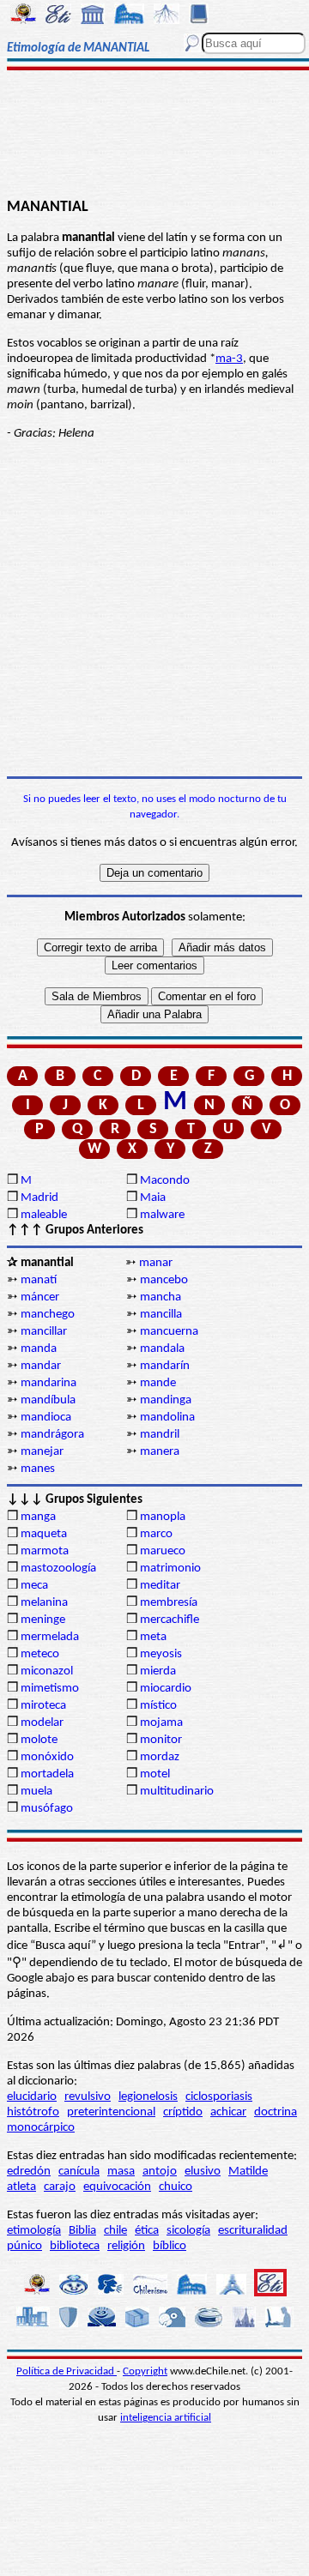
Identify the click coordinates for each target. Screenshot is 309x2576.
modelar (42, 1723)
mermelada (50, 1637)
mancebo (164, 1280)
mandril (160, 1435)
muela (36, 1792)
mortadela (47, 1774)
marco (156, 1534)
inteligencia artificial (166, 2418)
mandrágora (52, 1435)
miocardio (166, 1689)
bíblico (170, 2246)
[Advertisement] (155, 135)
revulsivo (88, 2097)
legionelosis (148, 2097)
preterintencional (111, 2112)
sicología (188, 2231)
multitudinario (177, 1792)
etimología (34, 2231)
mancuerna (169, 1332)
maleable (44, 1215)
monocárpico (41, 2128)
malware (162, 1215)
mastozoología (58, 1569)
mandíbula (48, 1400)
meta (153, 1637)
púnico (24, 2246)
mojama (161, 1723)
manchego (48, 1315)
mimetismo (50, 1689)
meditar (160, 1586)
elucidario (32, 2097)
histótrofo (33, 2112)
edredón (29, 2172)
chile (115, 2231)
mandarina (48, 1383)
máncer (40, 1297)
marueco (163, 1551)
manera (160, 1452)
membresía (169, 1603)
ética (147, 2231)
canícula (79, 2172)
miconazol (47, 1671)
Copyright (145, 2371)
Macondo (165, 1181)
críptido (183, 2112)
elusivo (203, 2172)
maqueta (44, 1534)
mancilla (161, 1315)
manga (38, 1517)
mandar (41, 1366)
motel (155, 1774)
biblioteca (75, 2246)
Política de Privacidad (67, 2371)
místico (158, 1706)
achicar (228, 2112)
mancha (161, 1297)
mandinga (166, 1400)
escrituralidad (253, 2231)
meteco (40, 1654)
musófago (47, 1809)
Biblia (82, 2231)
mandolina (167, 1418)
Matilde (248, 2172)
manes (38, 1469)
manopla (163, 1517)
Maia (153, 1198)
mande (158, 1383)
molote (39, 1740)
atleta (21, 2187)
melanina (44, 1603)
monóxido (47, 1757)
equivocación (117, 2187)
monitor (161, 1740)
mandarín (165, 1366)
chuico (176, 2187)
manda (39, 1349)
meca (34, 1586)
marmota (45, 1551)
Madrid (39, 1198)
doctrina (276, 2112)
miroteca (43, 1706)
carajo (60, 2187)
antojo (160, 2172)
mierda (158, 1671)
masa (121, 2172)
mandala (162, 1349)
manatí (39, 1280)
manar (156, 1263)
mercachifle (170, 1620)
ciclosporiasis (219, 2097)
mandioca (46, 1418)
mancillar (44, 1332)
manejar (42, 1452)
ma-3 (229, 359)
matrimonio (170, 1569)
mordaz (160, 1757)
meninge (43, 1620)
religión (126, 2246)
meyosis (161, 1654)
